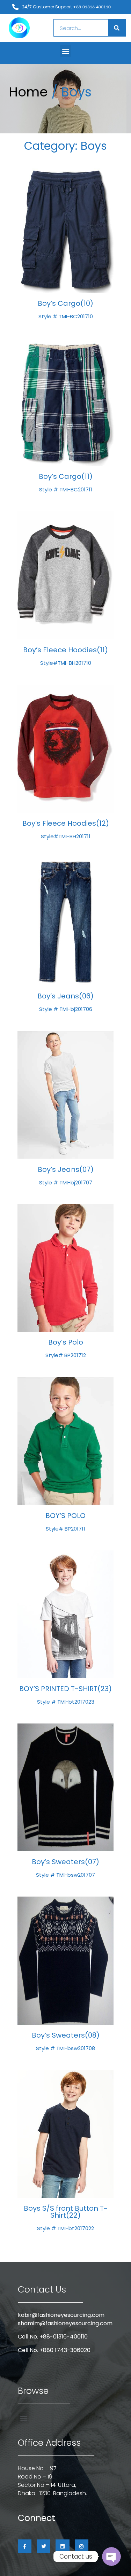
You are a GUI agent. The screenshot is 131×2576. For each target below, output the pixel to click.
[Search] (117, 28)
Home (28, 92)
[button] (65, 51)
